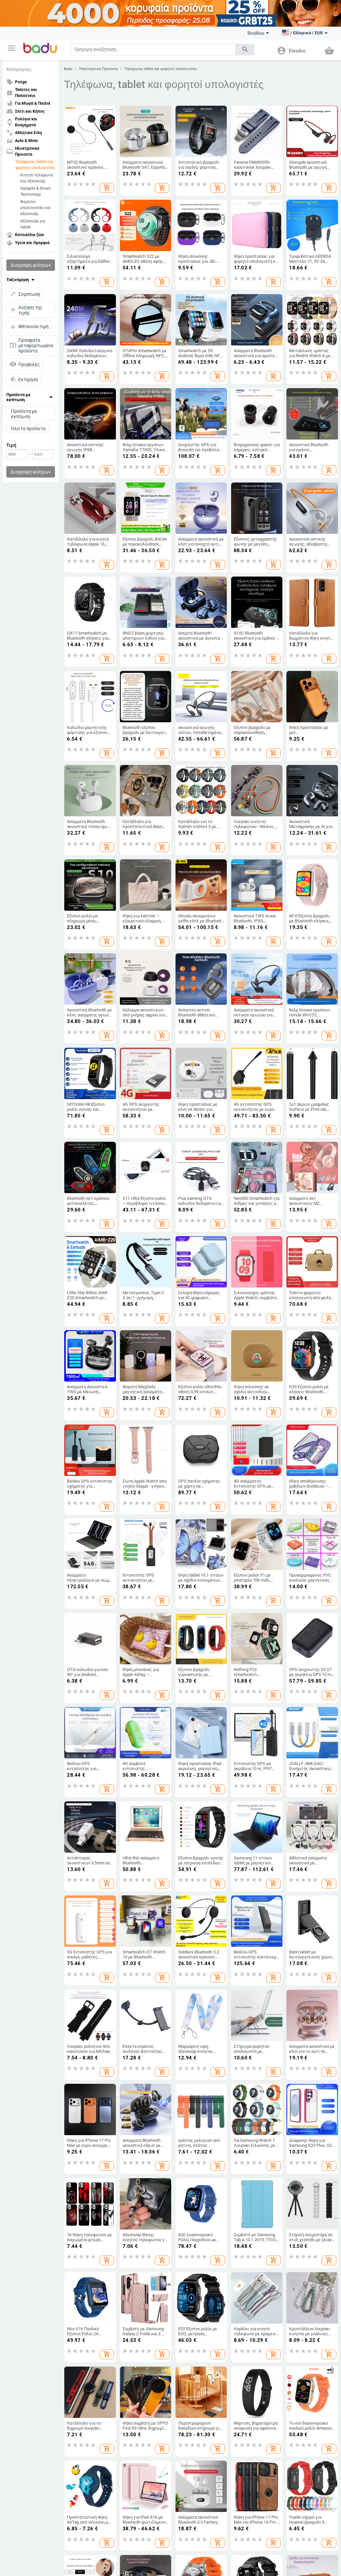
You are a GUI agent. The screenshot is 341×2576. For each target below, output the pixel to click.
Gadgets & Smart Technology (35, 191)
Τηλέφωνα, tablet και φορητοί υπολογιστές (35, 165)
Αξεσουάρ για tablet (33, 224)
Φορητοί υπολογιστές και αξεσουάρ (35, 208)
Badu (68, 69)
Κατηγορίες (19, 69)
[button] (12, 48)
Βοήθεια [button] (256, 33)
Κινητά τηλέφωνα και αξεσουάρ (37, 178)
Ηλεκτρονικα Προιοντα (98, 69)
